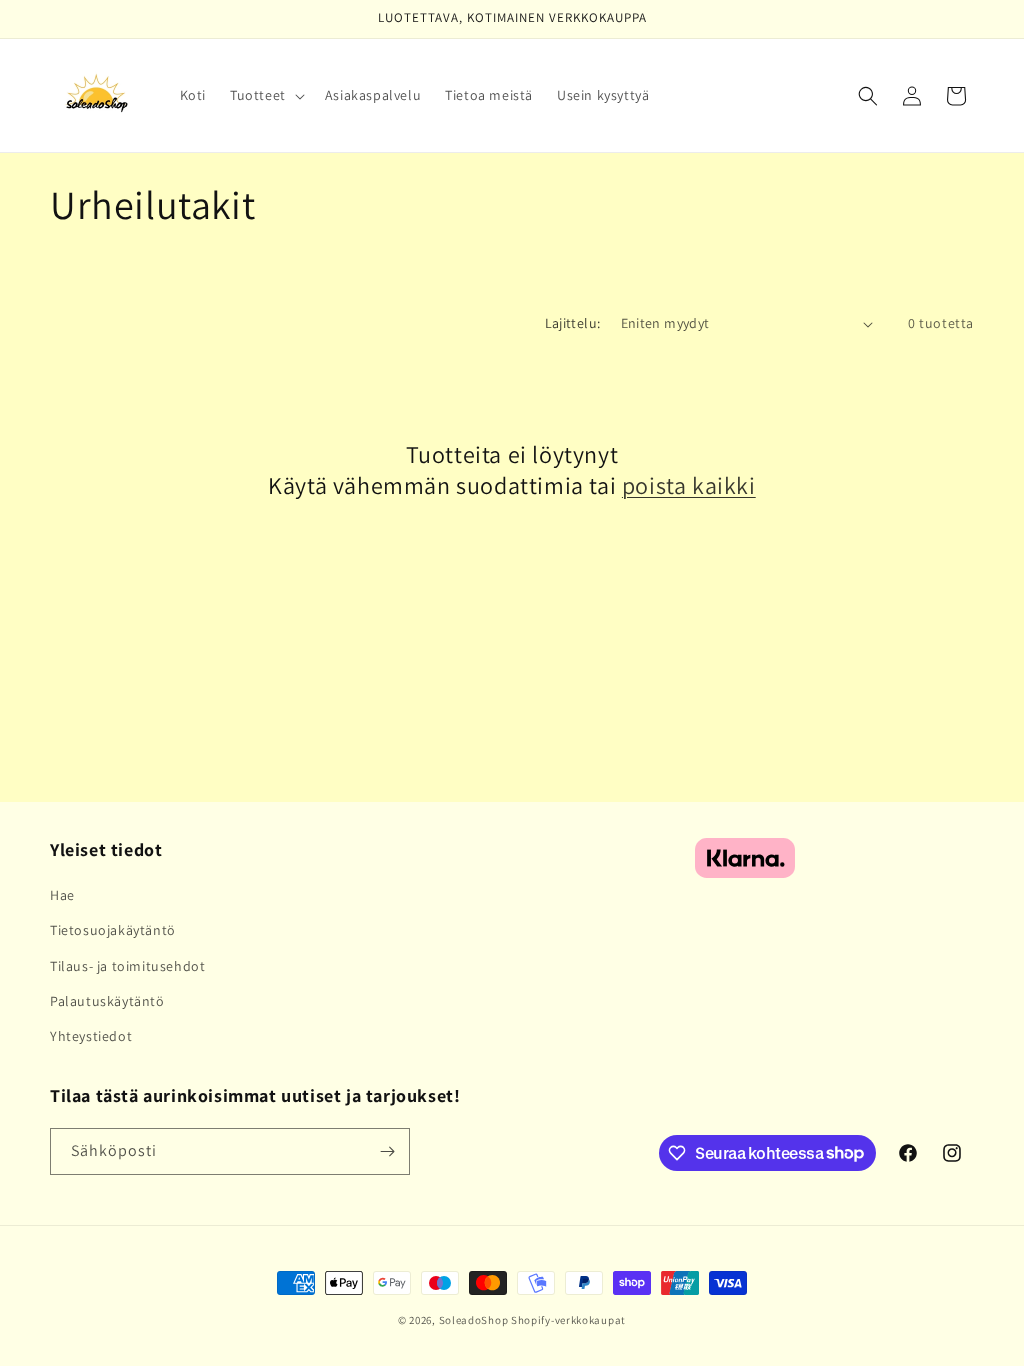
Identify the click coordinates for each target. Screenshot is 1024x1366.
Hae (62, 895)
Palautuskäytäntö (107, 1001)
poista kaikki (689, 485)
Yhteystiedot (91, 1036)
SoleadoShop (474, 1320)
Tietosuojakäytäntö (113, 930)
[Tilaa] (387, 1151)
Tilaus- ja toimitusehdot (127, 966)
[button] (265, 95)
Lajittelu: (573, 323)
